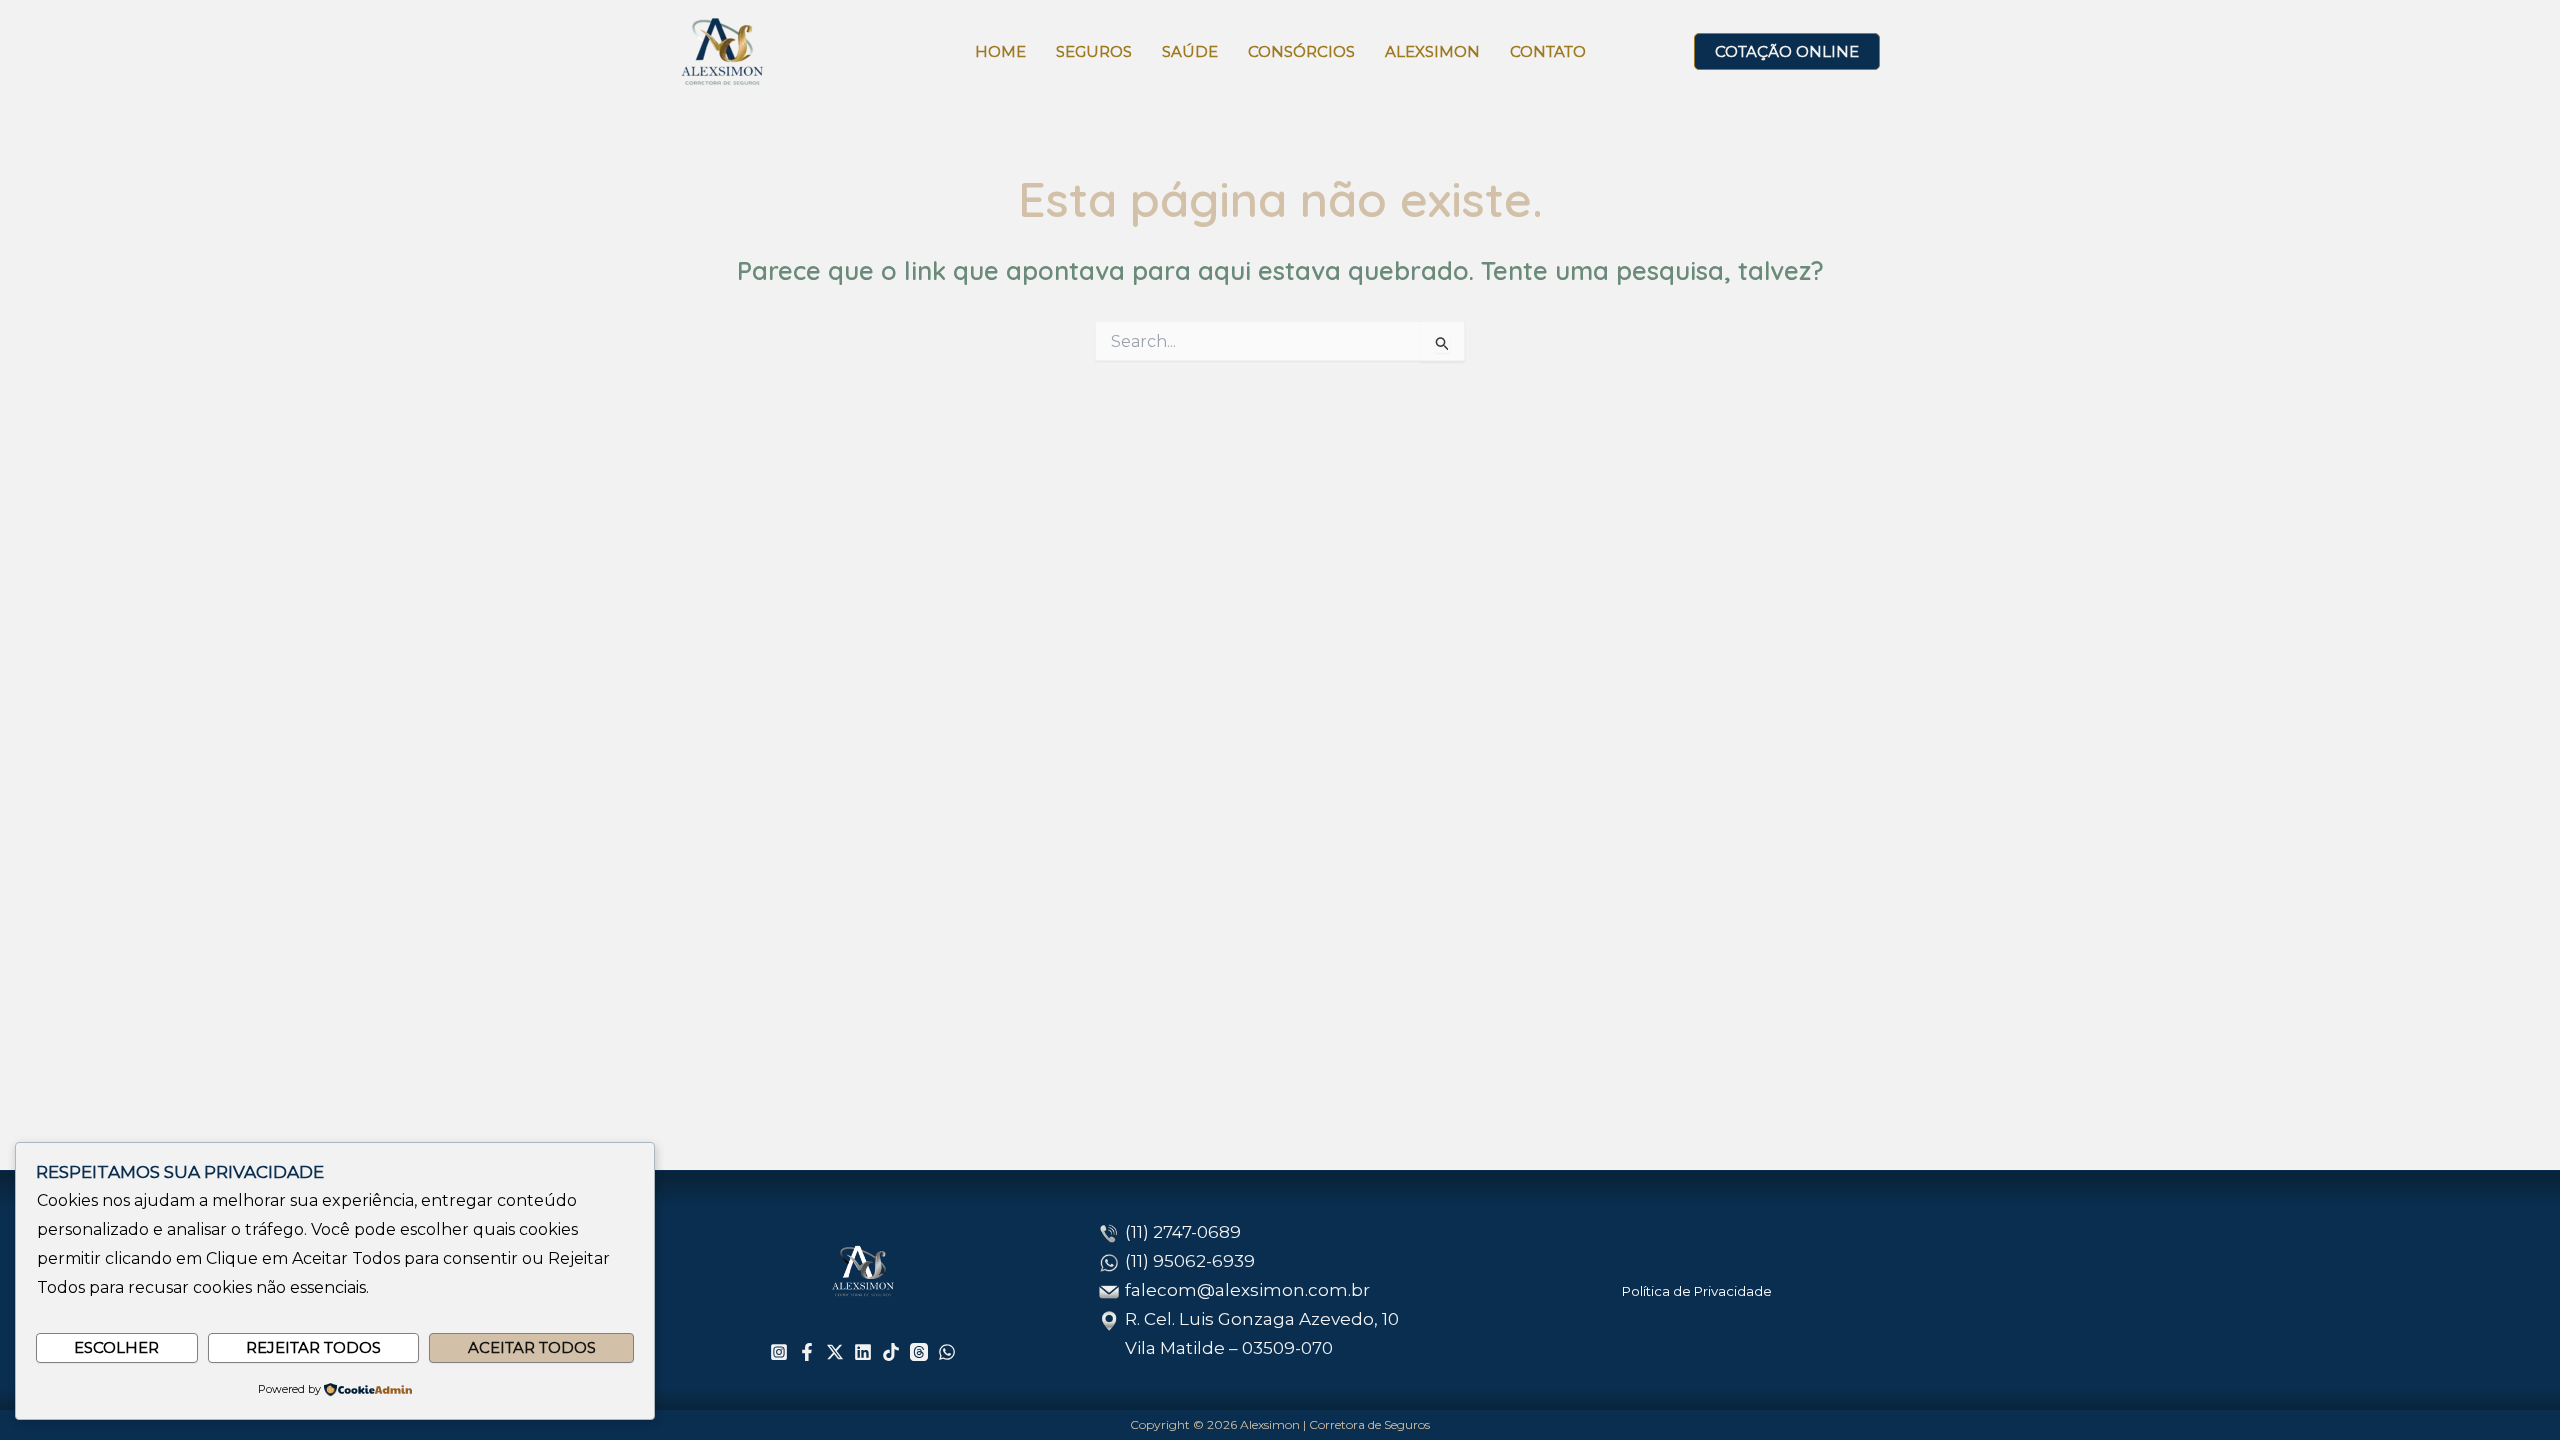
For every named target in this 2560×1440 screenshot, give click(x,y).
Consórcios (1301, 51)
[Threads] (919, 1352)
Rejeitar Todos (313, 1347)
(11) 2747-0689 (1183, 1232)
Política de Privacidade (1697, 1291)
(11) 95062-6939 (1190, 1261)
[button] (1787, 51)
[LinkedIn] (863, 1352)
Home (1000, 51)
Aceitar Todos (532, 1347)
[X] (835, 1352)
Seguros (1094, 51)
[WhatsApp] (947, 1352)
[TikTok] (891, 1352)
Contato (1548, 51)
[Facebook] (807, 1352)
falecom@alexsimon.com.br (1247, 1290)
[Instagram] (779, 1352)
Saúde (1190, 51)
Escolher (116, 1347)
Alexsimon (1432, 51)
